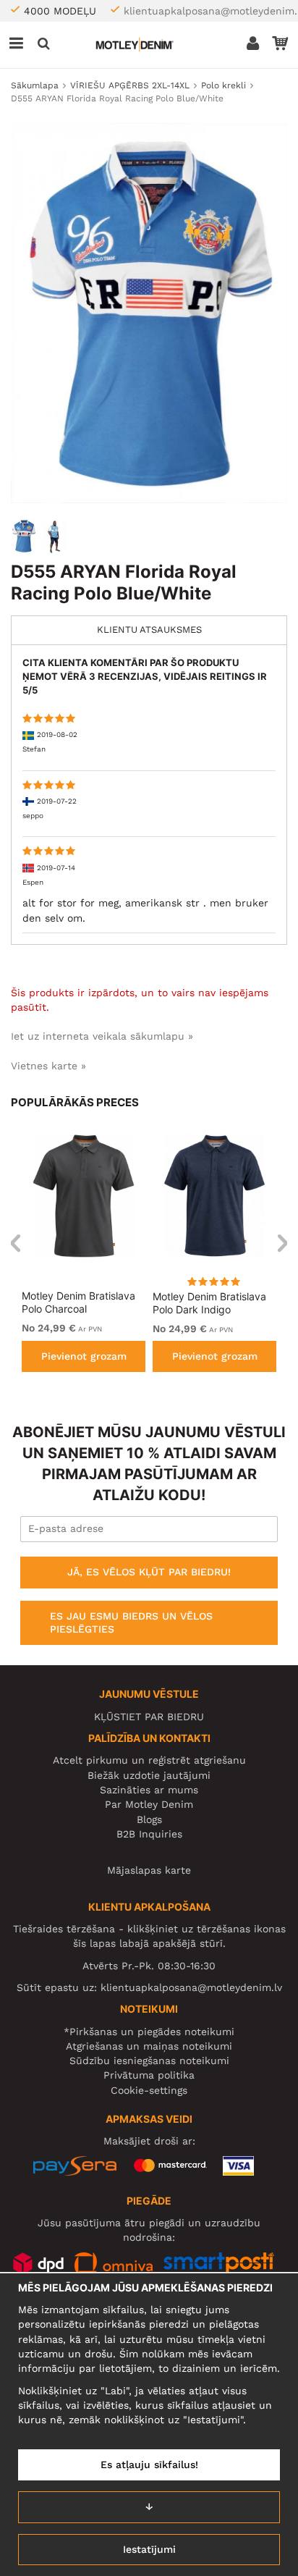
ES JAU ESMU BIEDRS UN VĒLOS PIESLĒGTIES (131, 1622)
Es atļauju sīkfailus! (149, 2465)
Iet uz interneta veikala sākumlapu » (102, 1036)
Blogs (149, 1819)
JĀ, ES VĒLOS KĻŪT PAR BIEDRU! (149, 1572)
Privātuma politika (149, 2075)
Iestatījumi (149, 2549)
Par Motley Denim (149, 1804)
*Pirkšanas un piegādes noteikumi (149, 2032)
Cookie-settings (149, 2090)
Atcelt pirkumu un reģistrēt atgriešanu (149, 1760)
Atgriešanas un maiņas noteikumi (149, 2046)
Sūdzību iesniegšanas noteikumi (149, 2061)
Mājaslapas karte (149, 1870)
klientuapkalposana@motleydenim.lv (191, 1987)
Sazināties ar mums (149, 1790)
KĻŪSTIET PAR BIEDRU (149, 1717)
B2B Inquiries (149, 1834)
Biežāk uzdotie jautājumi (149, 1775)
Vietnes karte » (48, 1066)
